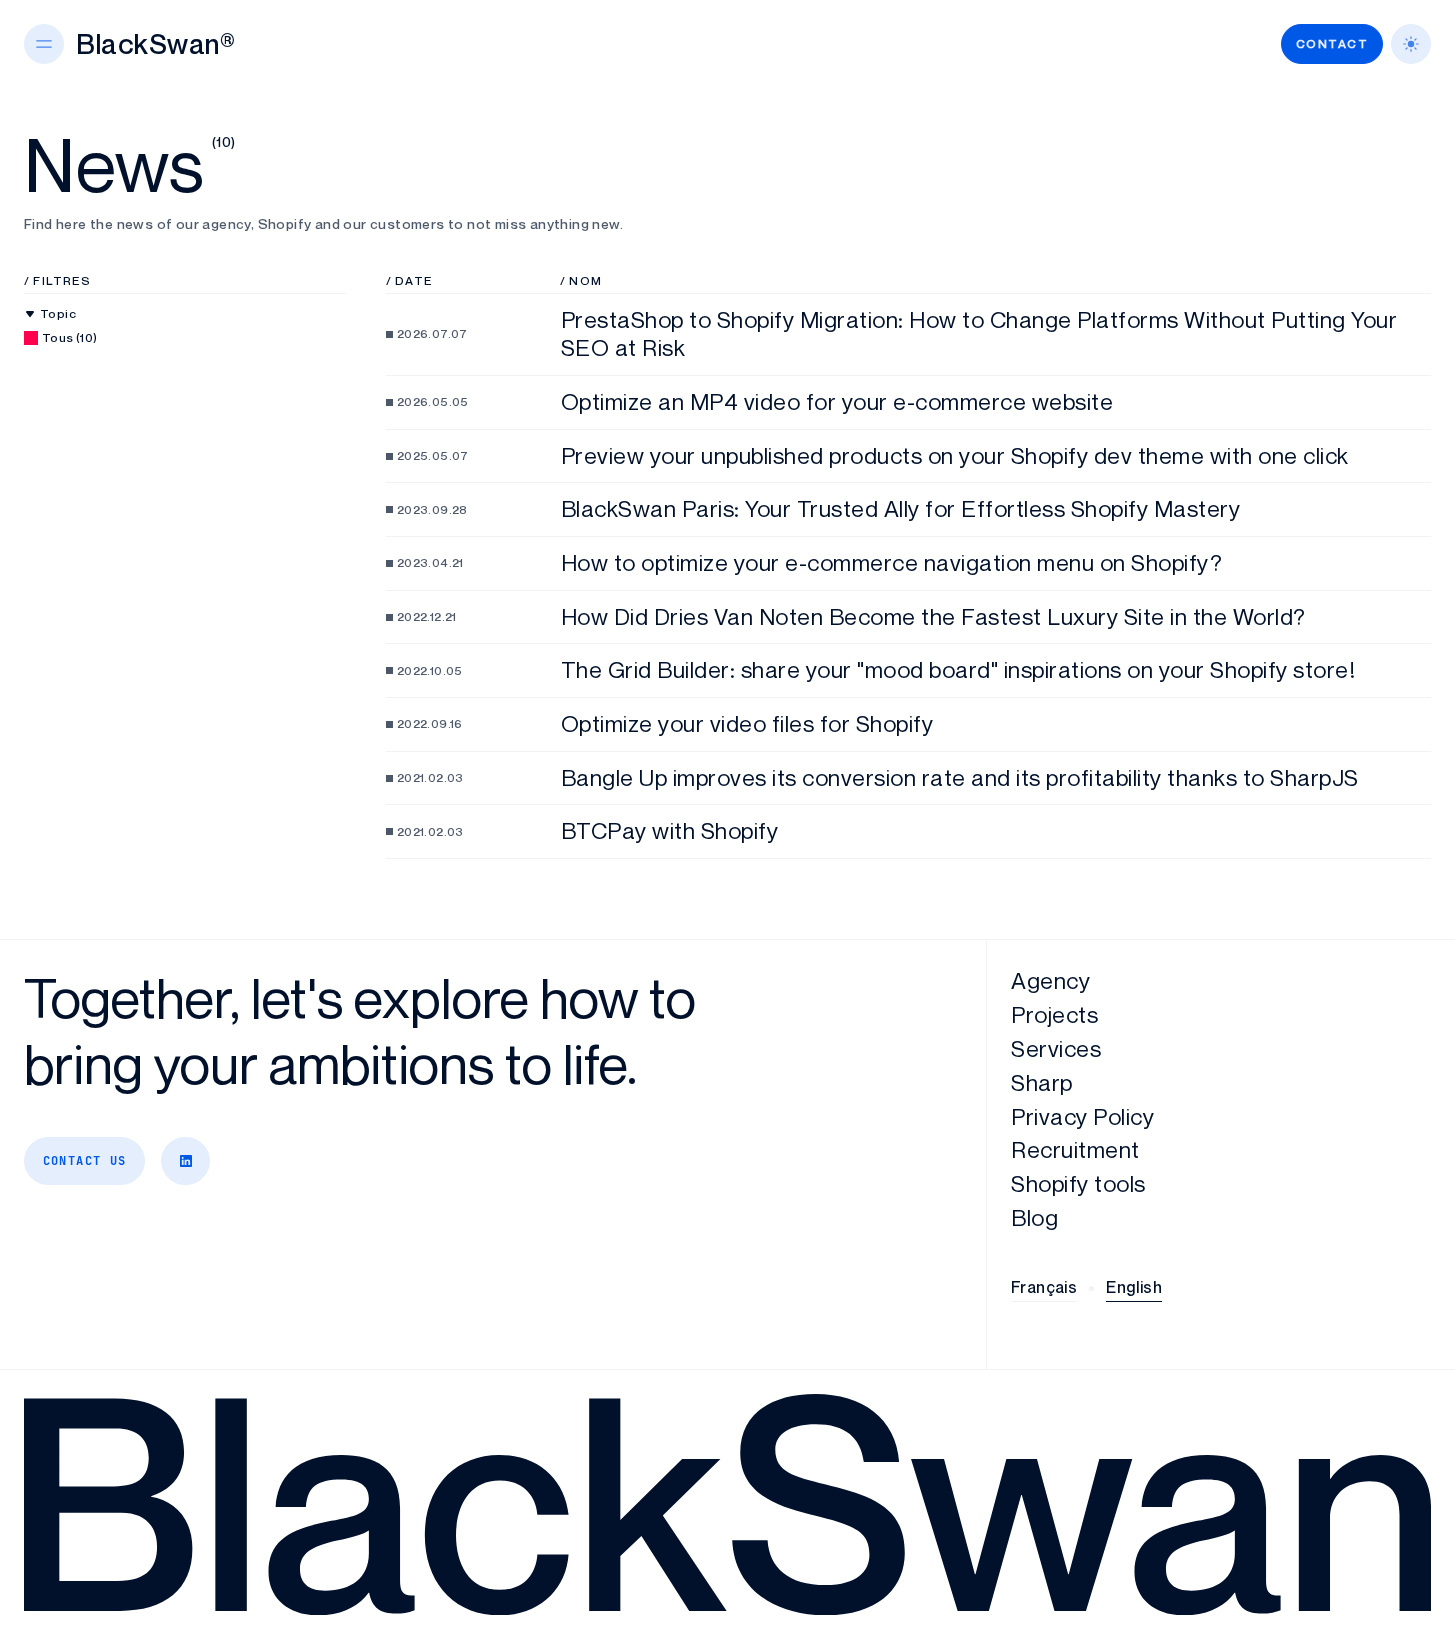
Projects (1054, 1014)
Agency (1050, 980)
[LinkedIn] (185, 1161)
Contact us (85, 1161)
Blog (1034, 1217)
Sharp (1042, 1082)
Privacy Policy (1082, 1116)
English (1134, 1287)
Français (1044, 1287)
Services (1056, 1048)
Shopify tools (1078, 1183)
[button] (44, 44)
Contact (1332, 43)
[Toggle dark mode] (1411, 44)
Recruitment (1075, 1149)
